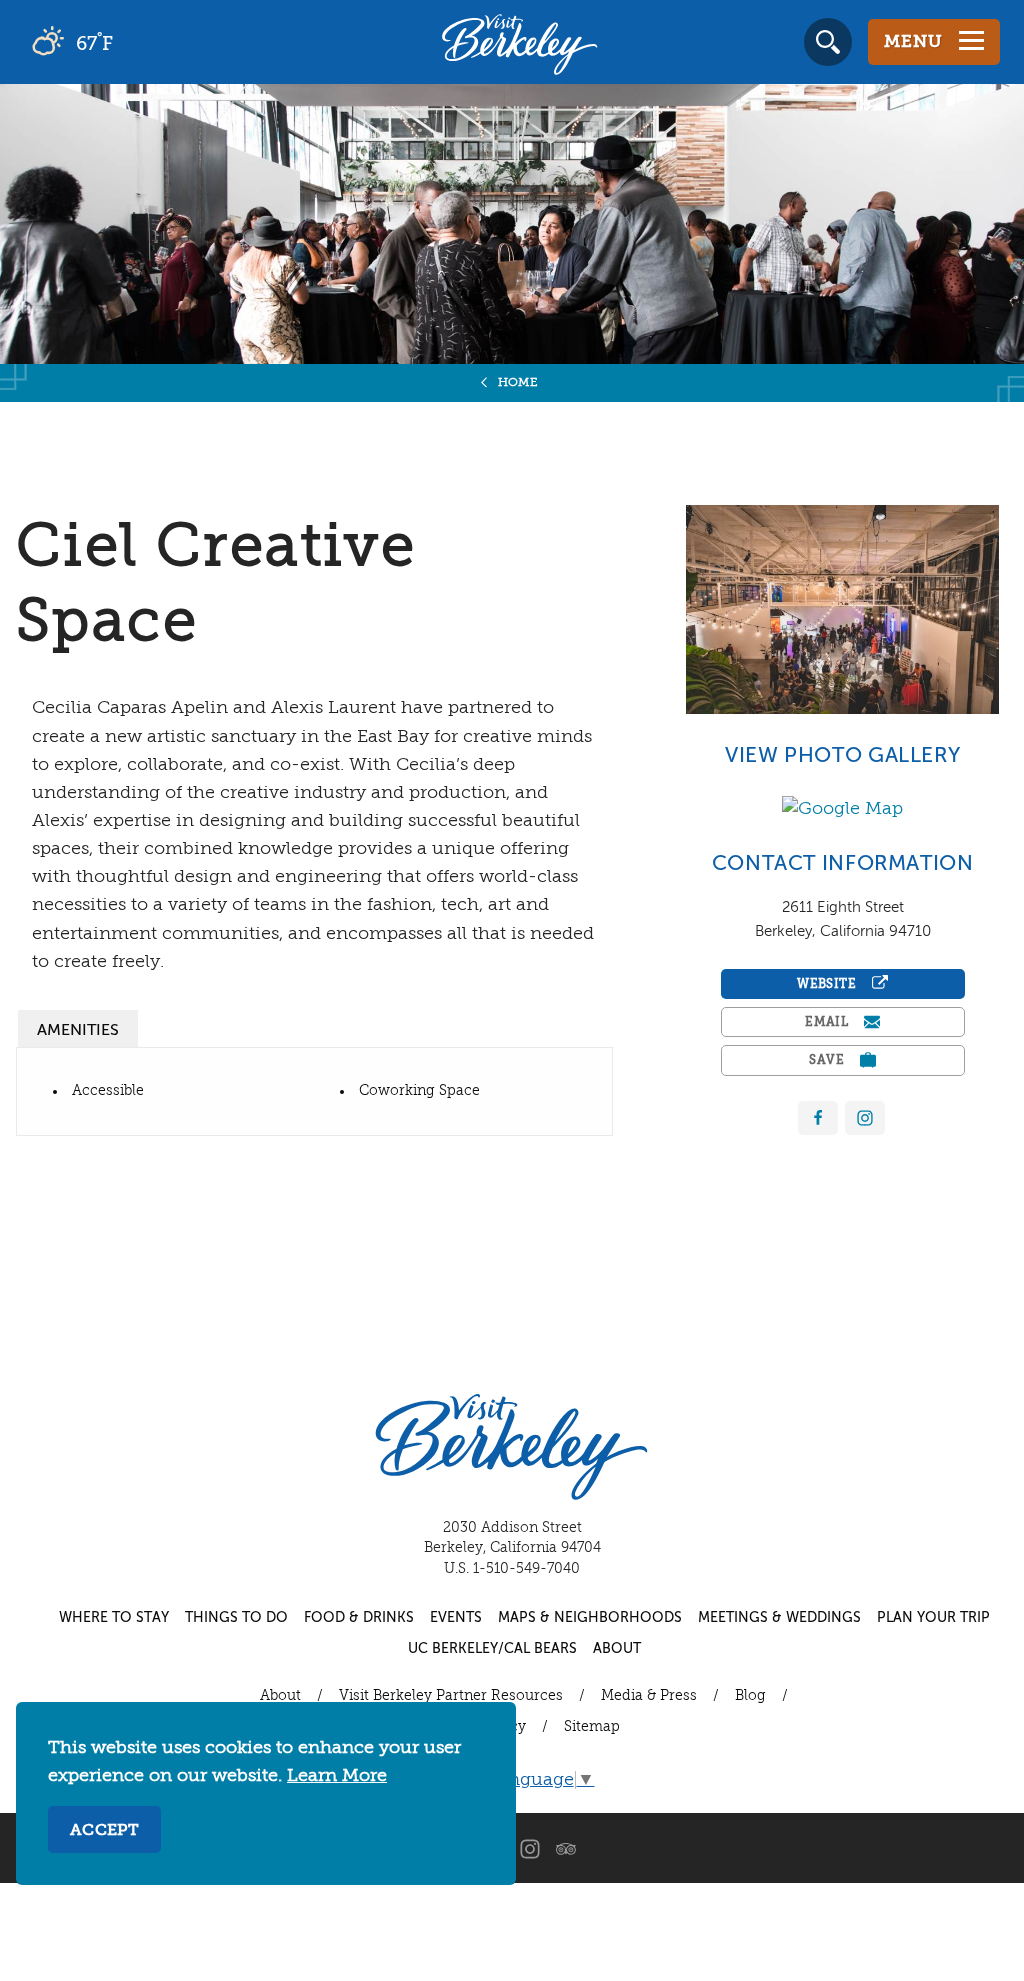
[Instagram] (530, 1848)
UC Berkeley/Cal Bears (492, 1649)
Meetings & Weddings (779, 1618)
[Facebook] (818, 1118)
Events (456, 1618)
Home (518, 383)
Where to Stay (114, 1618)
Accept (104, 1831)
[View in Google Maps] (842, 808)
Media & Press (649, 1696)
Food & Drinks (359, 1618)
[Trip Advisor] (566, 1848)
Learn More (337, 1776)
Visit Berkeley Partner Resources (451, 1696)
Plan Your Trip (933, 1618)
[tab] (78, 1028)
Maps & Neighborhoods (590, 1618)
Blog (750, 1696)
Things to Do (236, 1618)
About (617, 1649)
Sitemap (592, 1727)
